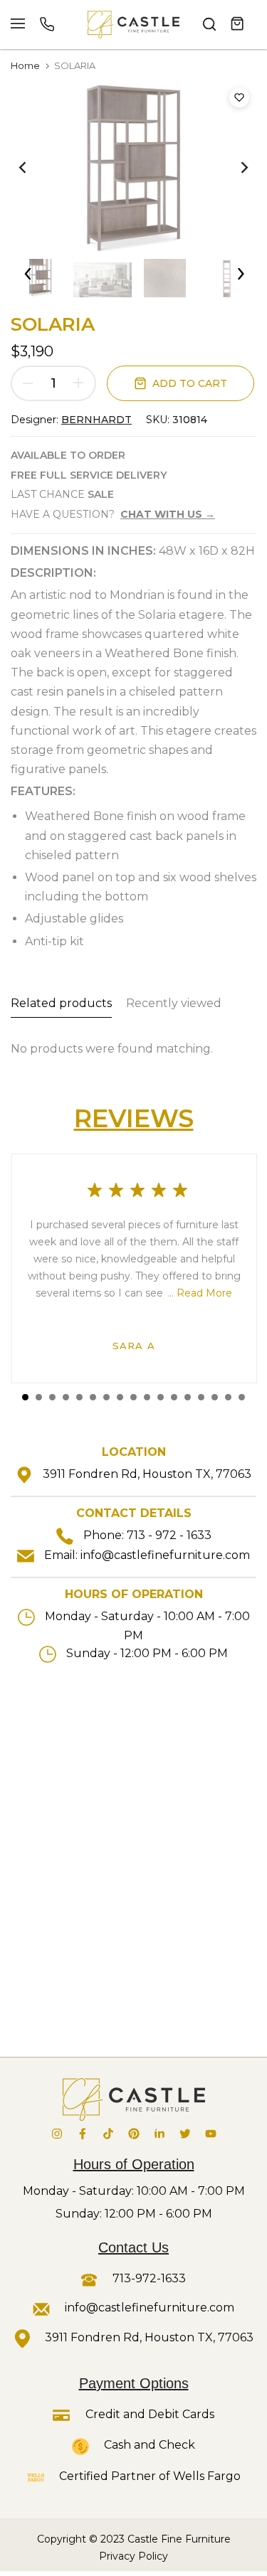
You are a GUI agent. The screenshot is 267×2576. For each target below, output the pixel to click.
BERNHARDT (96, 420)
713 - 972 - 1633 (169, 1535)
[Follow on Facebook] (83, 2134)
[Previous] (32, 168)
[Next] (235, 168)
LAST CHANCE (62, 494)
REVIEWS (134, 1118)
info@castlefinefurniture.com (165, 1555)
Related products (61, 1003)
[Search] (209, 24)
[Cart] (238, 24)
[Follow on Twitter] (185, 2134)
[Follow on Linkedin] (159, 2134)
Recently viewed (174, 1003)
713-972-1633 (148, 2278)
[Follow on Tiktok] (108, 2134)
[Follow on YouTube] (211, 2134)
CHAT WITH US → (168, 514)
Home (25, 65)
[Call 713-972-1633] (47, 24)
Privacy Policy (133, 2556)
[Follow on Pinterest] (134, 2134)
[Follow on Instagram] (57, 2134)
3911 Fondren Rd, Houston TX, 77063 (147, 1474)
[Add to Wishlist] (239, 97)
